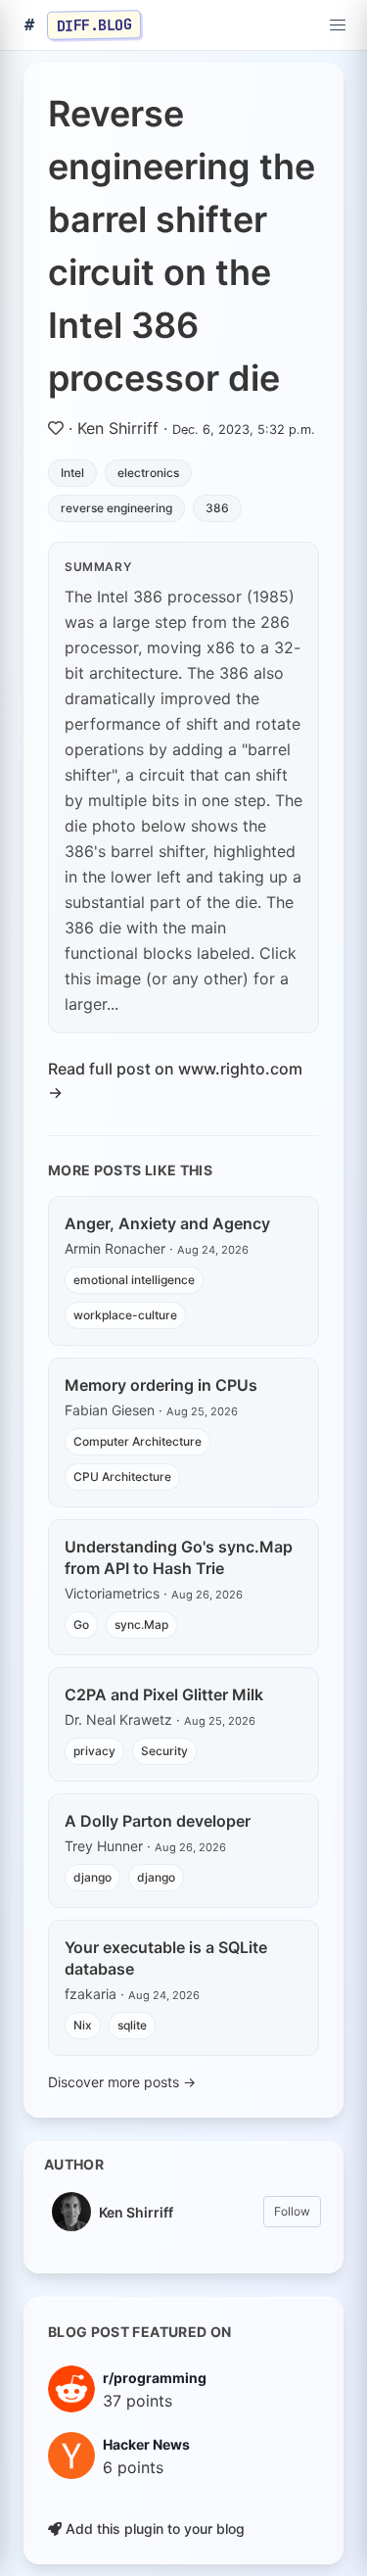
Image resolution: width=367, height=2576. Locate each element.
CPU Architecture (122, 1477)
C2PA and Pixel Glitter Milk (164, 1694)
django (92, 1877)
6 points (133, 2467)
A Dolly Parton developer (158, 1821)
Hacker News (146, 2444)
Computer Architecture (138, 1441)
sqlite (132, 2025)
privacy (94, 1751)
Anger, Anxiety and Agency (167, 1223)
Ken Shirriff (118, 428)
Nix (83, 2025)
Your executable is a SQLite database (166, 1958)
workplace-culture (125, 1315)
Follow (292, 2211)
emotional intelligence (134, 1280)
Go (81, 1624)
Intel (72, 473)
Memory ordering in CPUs (161, 1385)
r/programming (155, 2378)
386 (217, 508)
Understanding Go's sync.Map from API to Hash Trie (179, 1557)
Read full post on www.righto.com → (175, 1080)
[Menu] (338, 25)
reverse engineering (116, 508)
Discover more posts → (122, 2082)
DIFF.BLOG (94, 24)
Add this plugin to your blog (153, 2528)
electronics (148, 473)
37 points (138, 2401)
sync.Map (141, 1624)
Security (164, 1751)
